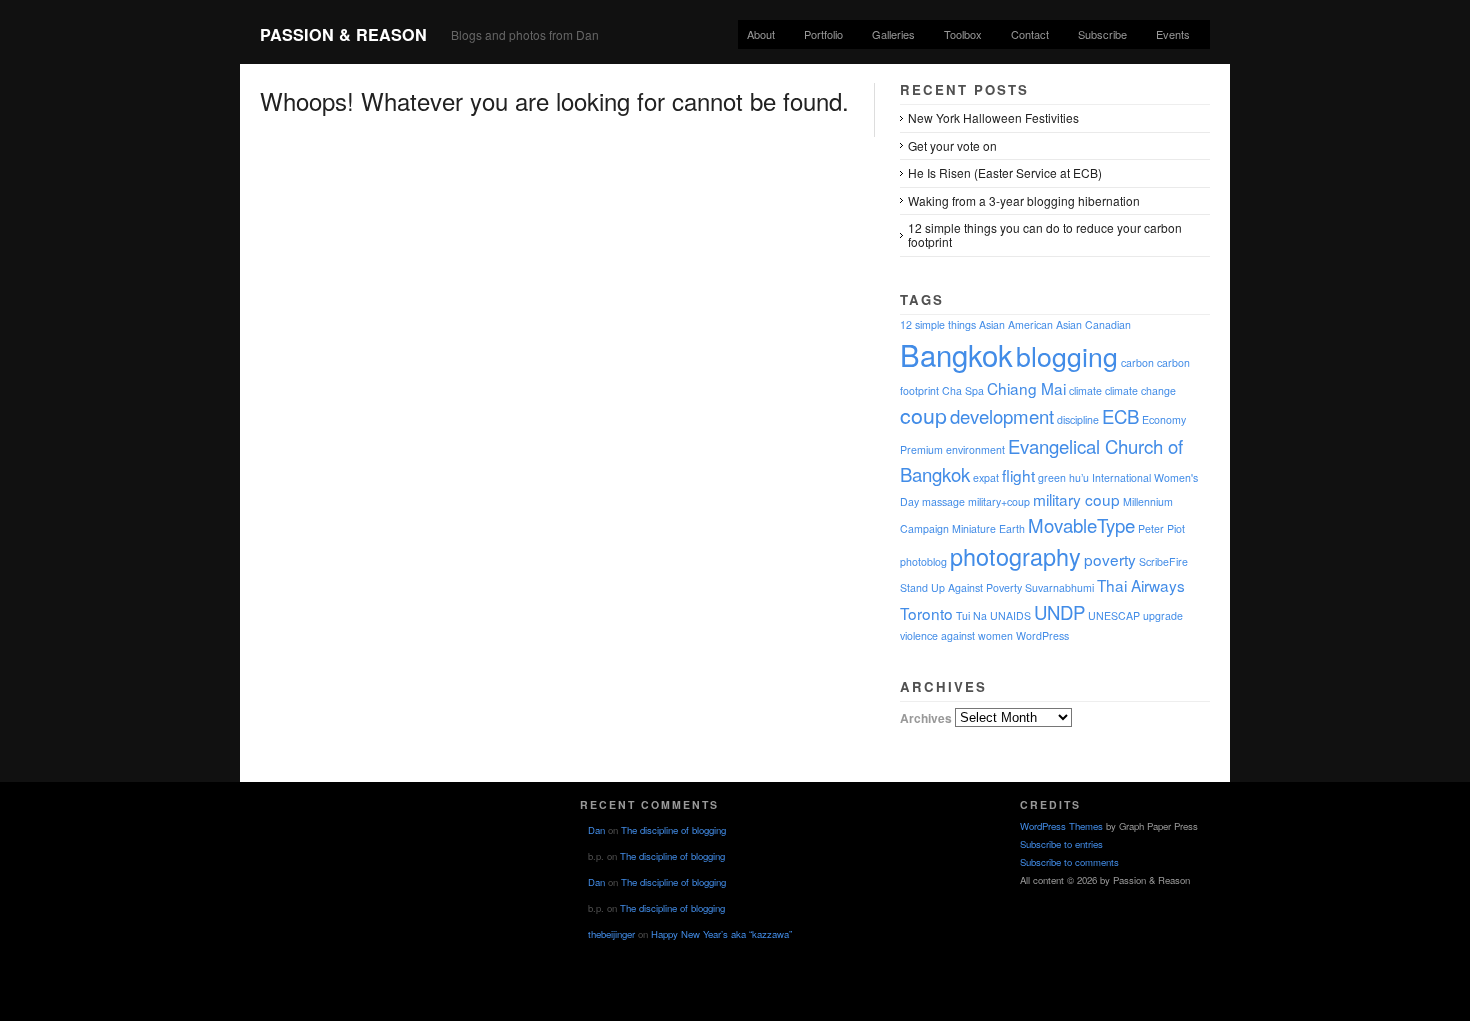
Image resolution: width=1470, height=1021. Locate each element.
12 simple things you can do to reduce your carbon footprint (1045, 234)
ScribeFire (1163, 561)
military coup (1076, 499)
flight (1018, 475)
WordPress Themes (1061, 826)
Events (1173, 34)
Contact (1030, 34)
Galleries (893, 34)
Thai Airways (1141, 585)
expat (986, 477)
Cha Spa (963, 390)
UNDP (1059, 612)
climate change (1140, 390)
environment (975, 449)
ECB (1120, 416)
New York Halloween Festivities (993, 117)
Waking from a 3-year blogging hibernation (1024, 200)
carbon (1137, 362)
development (1002, 416)
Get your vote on (952, 145)
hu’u (1079, 477)
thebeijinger (611, 934)
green (1052, 477)
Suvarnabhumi (1059, 587)
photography (1015, 556)
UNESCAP (1114, 615)
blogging (1067, 355)
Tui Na (971, 615)
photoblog (923, 561)
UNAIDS (1010, 615)
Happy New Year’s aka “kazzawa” (721, 934)
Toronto (926, 613)
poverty (1110, 559)
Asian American (1016, 324)
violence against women (956, 635)
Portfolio (823, 34)
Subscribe (1102, 34)
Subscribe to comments (1069, 862)
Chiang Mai (1026, 388)
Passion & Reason (343, 34)
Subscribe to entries (1061, 844)
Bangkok (956, 354)
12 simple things (938, 324)
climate (1085, 390)
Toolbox (963, 34)
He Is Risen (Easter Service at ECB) (1005, 172)
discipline (1078, 419)
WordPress (1042, 635)
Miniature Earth (988, 528)
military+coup (999, 501)
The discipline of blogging (673, 830)
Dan (596, 830)
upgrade (1163, 615)
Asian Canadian (1093, 324)
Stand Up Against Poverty (961, 587)
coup (923, 415)
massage (943, 501)
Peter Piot (1161, 528)
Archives (926, 717)
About (761, 34)
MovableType (1081, 525)
